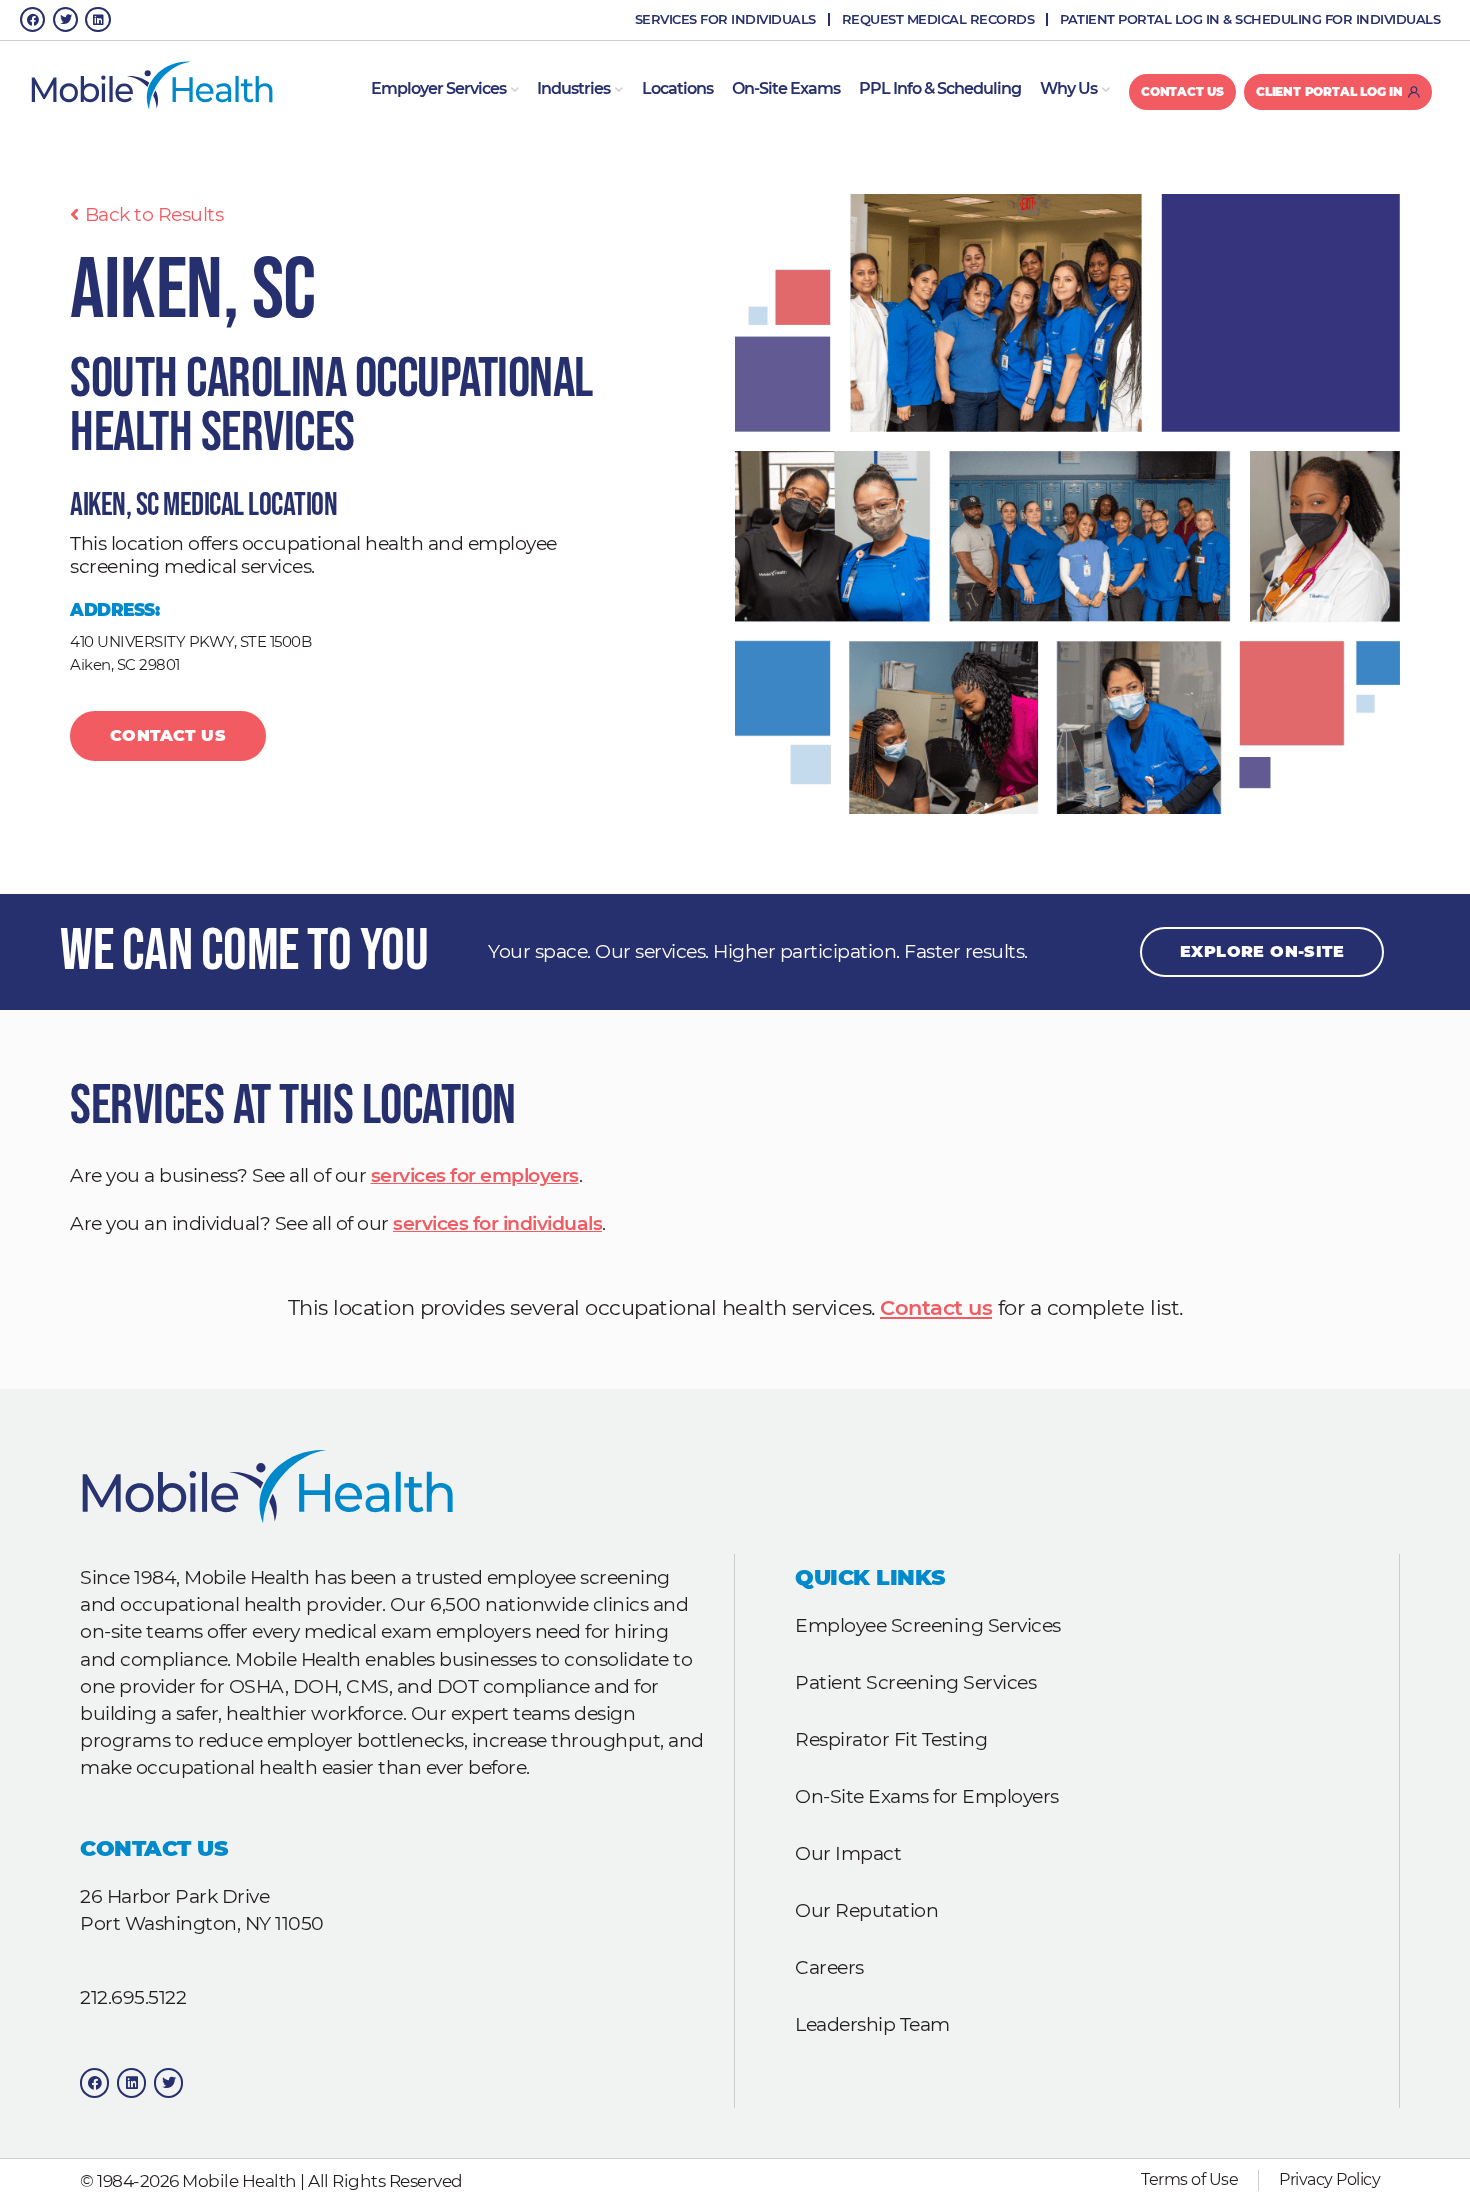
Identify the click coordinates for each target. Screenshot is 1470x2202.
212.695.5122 (133, 1997)
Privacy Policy (1329, 2179)
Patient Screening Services (915, 1682)
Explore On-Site (1262, 951)
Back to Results (154, 214)
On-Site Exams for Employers (927, 1796)
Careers (829, 1967)
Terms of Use (1189, 2179)
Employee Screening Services (928, 1625)
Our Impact (848, 1853)
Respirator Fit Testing (891, 1739)
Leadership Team (872, 2024)
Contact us (936, 1307)
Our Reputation (866, 1910)
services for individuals (497, 1223)
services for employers (475, 1175)
